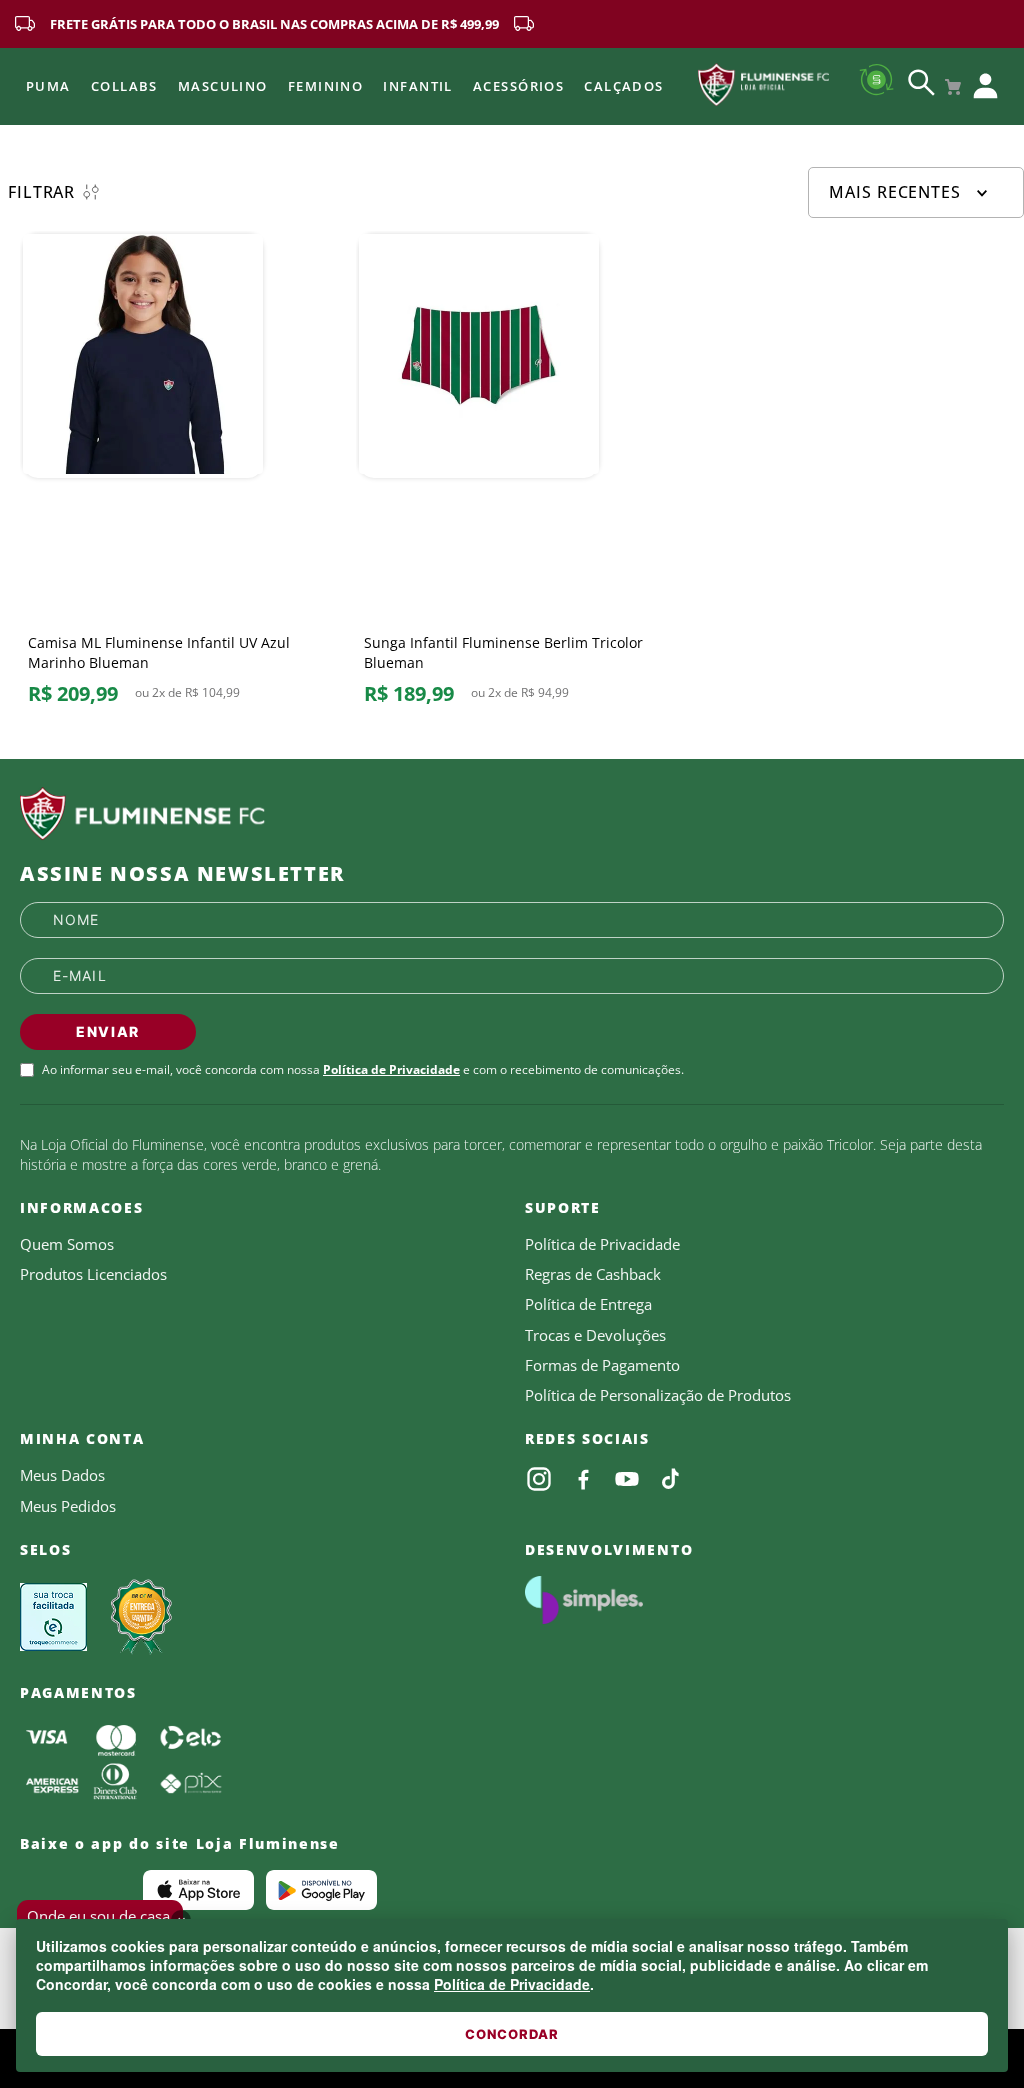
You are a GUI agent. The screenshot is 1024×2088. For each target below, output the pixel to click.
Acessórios (518, 86)
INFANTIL (418, 86)
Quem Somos (67, 1244)
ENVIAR (108, 1031)
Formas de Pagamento (602, 1365)
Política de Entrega (588, 1304)
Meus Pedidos (68, 1506)
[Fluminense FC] (512, 814)
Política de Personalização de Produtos (658, 1395)
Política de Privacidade (512, 1984)
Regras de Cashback (593, 1274)
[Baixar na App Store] (198, 1890)
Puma (48, 86)
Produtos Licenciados (93, 1274)
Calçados (624, 86)
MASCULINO (223, 86)
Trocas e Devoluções (595, 1335)
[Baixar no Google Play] (321, 1890)
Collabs (124, 86)
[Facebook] (583, 1479)
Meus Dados (62, 1475)
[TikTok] (671, 1479)
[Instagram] (539, 1479)
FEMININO (326, 86)
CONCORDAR (512, 2034)
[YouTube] (627, 1479)
